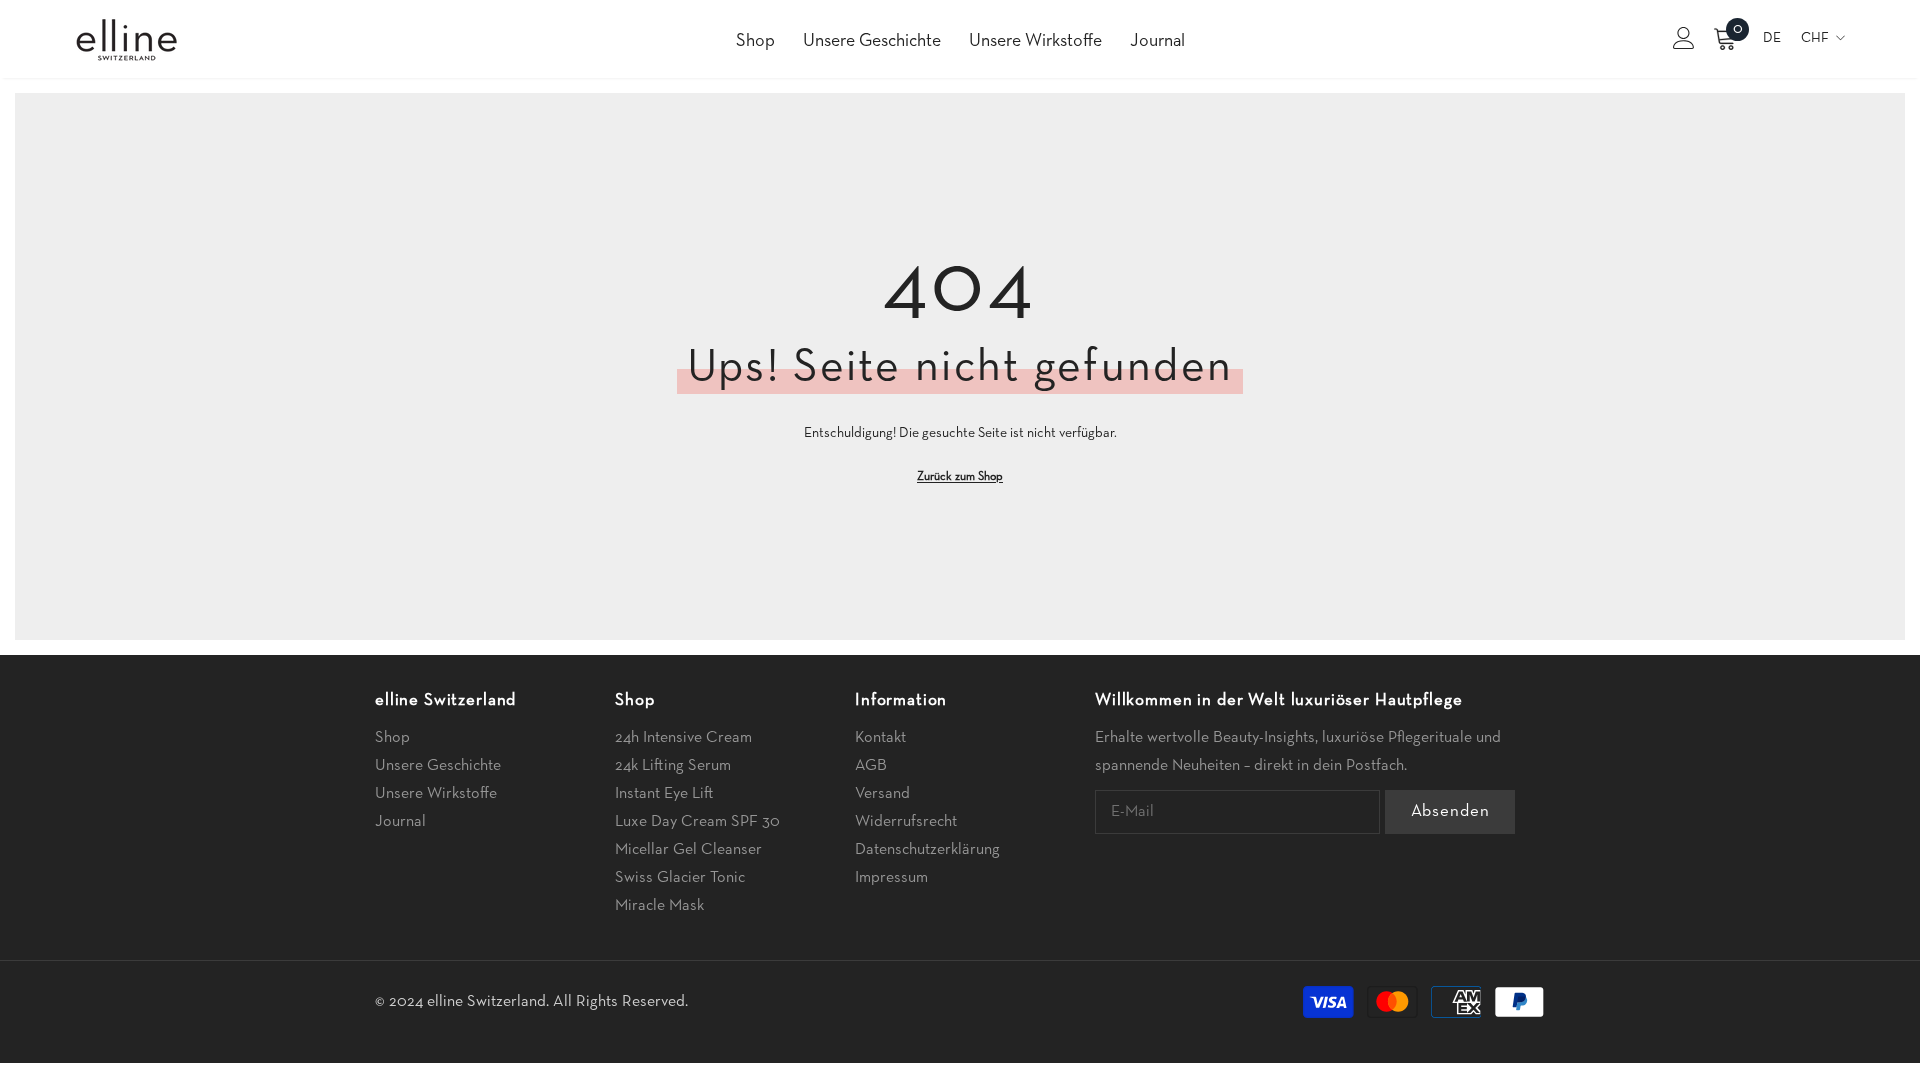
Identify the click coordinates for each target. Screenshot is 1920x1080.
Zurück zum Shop (960, 477)
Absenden (1450, 811)
